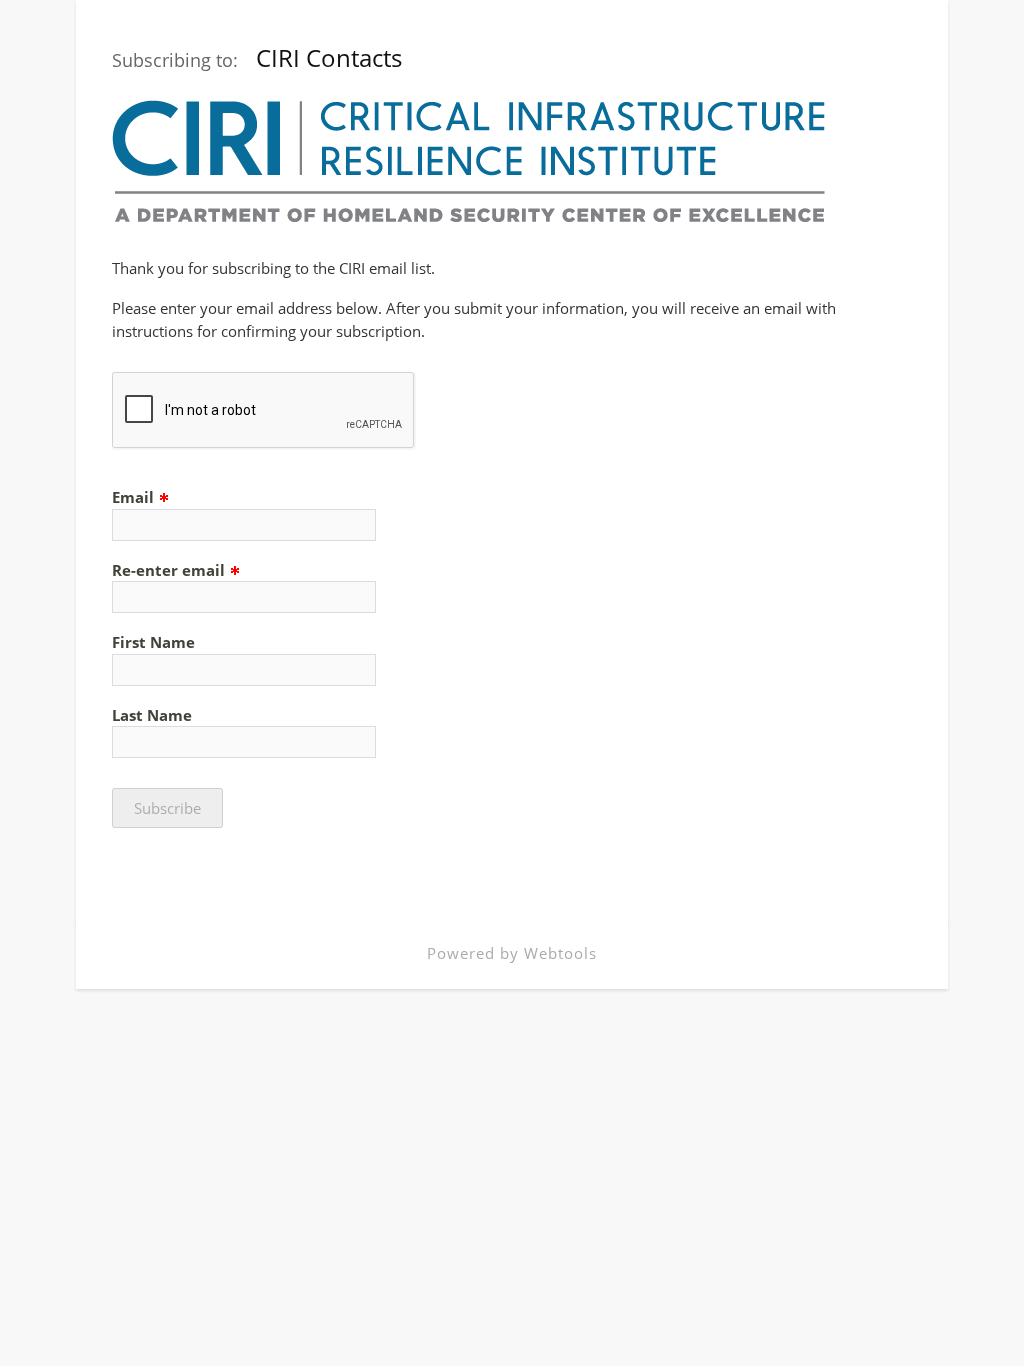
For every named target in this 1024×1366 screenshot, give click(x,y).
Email (135, 497)
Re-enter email (170, 570)
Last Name (152, 715)
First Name (153, 642)
